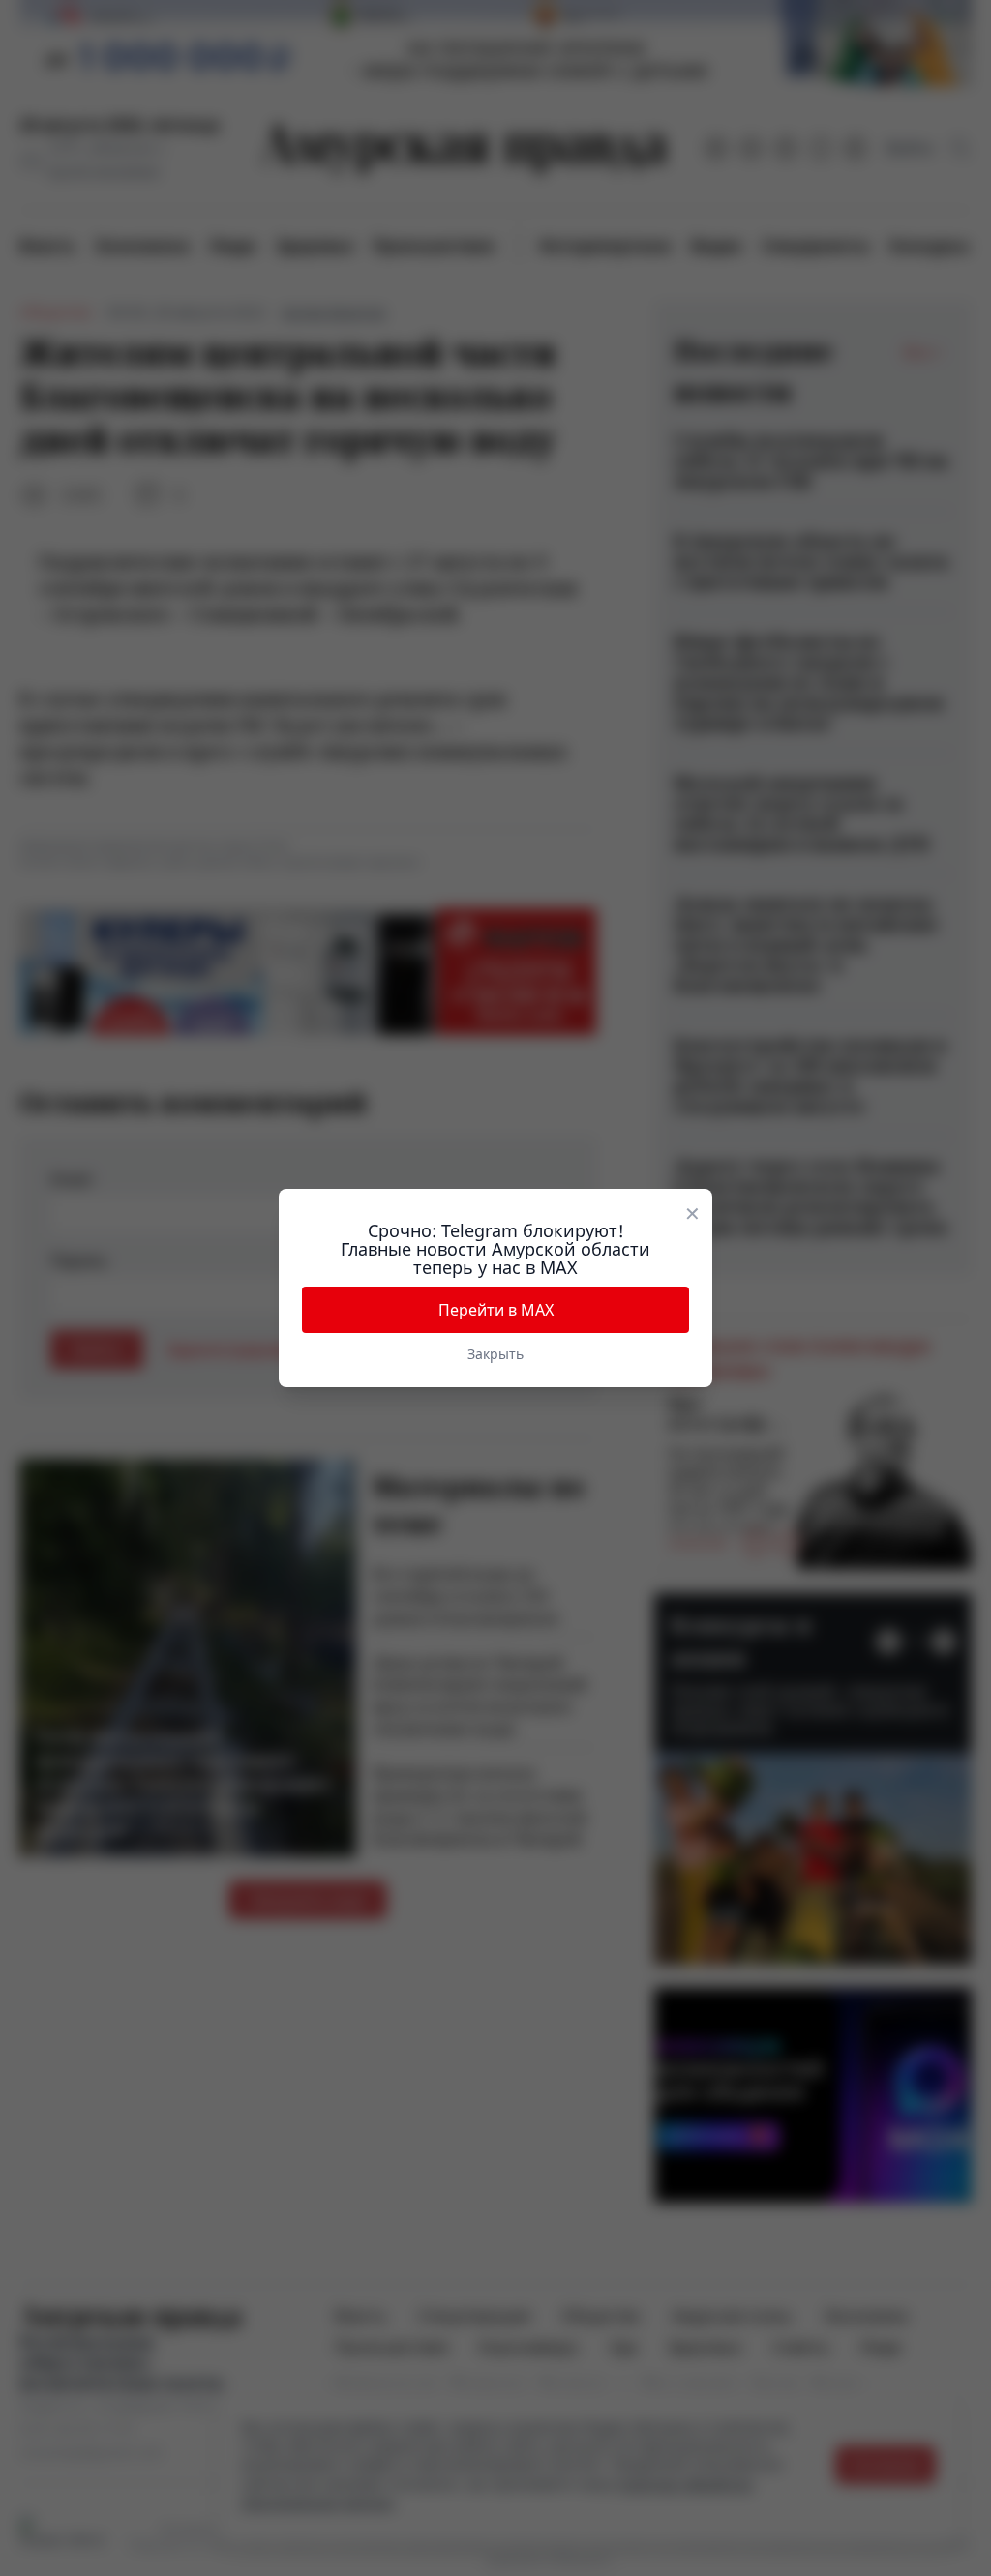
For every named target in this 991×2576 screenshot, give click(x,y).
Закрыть (495, 1354)
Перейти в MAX (496, 1310)
